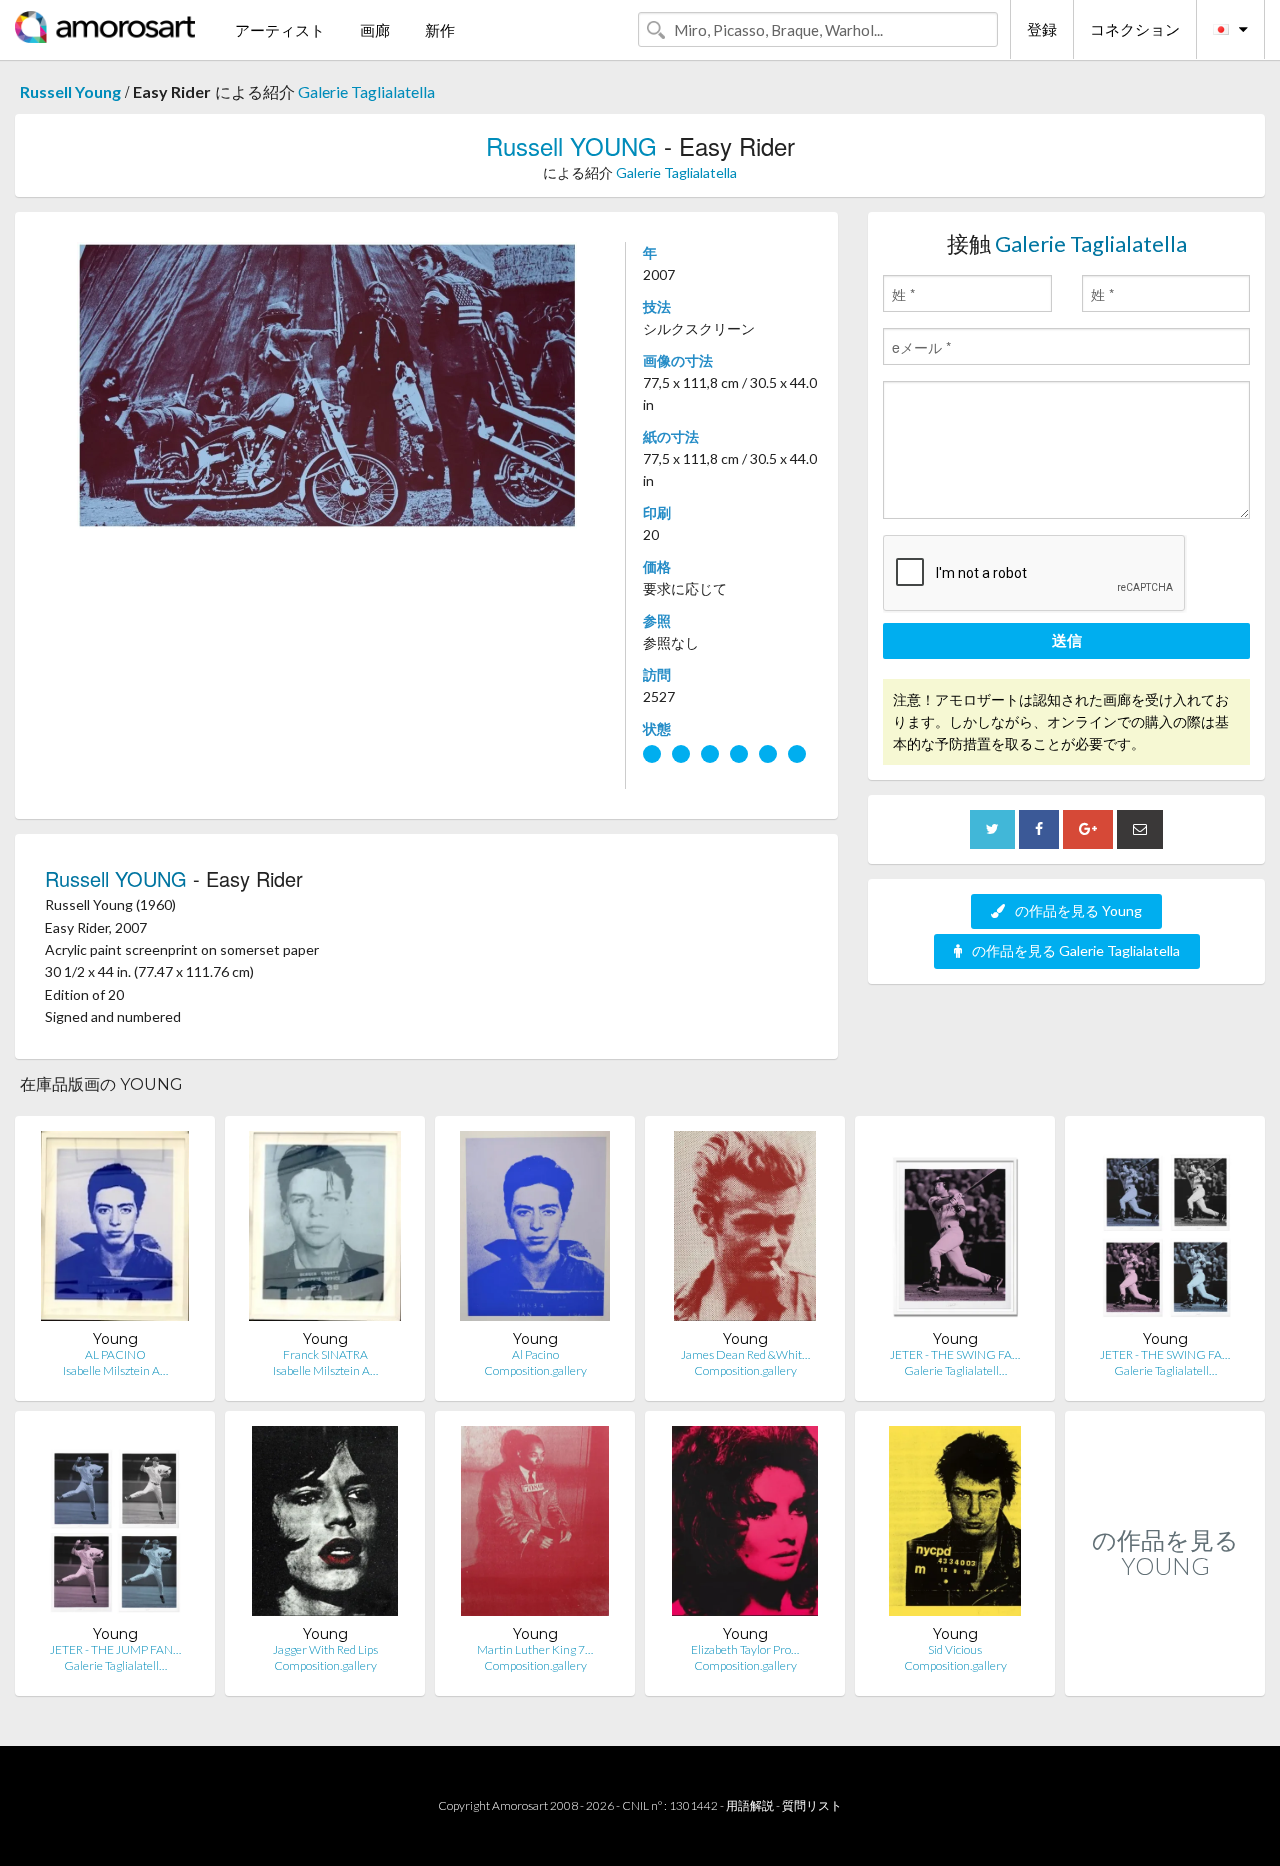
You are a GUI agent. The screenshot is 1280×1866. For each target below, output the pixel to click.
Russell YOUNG (571, 145)
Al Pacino (535, 1354)
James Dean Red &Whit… (745, 1354)
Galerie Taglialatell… (955, 1370)
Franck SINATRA (325, 1354)
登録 (1042, 29)
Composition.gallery (535, 1370)
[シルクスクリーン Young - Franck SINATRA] (324, 1230)
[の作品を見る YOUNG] (1165, 1674)
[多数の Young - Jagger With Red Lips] (325, 1525)
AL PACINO (115, 1354)
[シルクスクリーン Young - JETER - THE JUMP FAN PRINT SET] (115, 1525)
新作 (440, 30)
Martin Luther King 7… (535, 1649)
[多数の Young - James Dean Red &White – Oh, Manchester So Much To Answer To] (745, 1230)
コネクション (1135, 29)
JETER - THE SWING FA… (955, 1354)
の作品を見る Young (1078, 910)
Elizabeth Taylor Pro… (745, 1649)
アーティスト (280, 30)
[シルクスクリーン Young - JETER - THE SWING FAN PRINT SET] (1165, 1230)
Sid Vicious (955, 1649)
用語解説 (750, 1805)
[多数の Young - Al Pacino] (535, 1230)
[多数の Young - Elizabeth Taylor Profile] (744, 1525)
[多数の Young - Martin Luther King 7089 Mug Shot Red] (535, 1525)
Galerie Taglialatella (366, 91)
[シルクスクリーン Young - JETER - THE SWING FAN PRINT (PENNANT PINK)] (955, 1230)
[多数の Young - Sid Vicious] (955, 1525)
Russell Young (70, 91)
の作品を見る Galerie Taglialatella (1076, 950)
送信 (1067, 640)
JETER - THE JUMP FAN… (115, 1649)
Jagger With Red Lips (325, 1649)
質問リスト (812, 1805)
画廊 (375, 30)
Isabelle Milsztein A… (115, 1370)
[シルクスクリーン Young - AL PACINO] (115, 1230)
